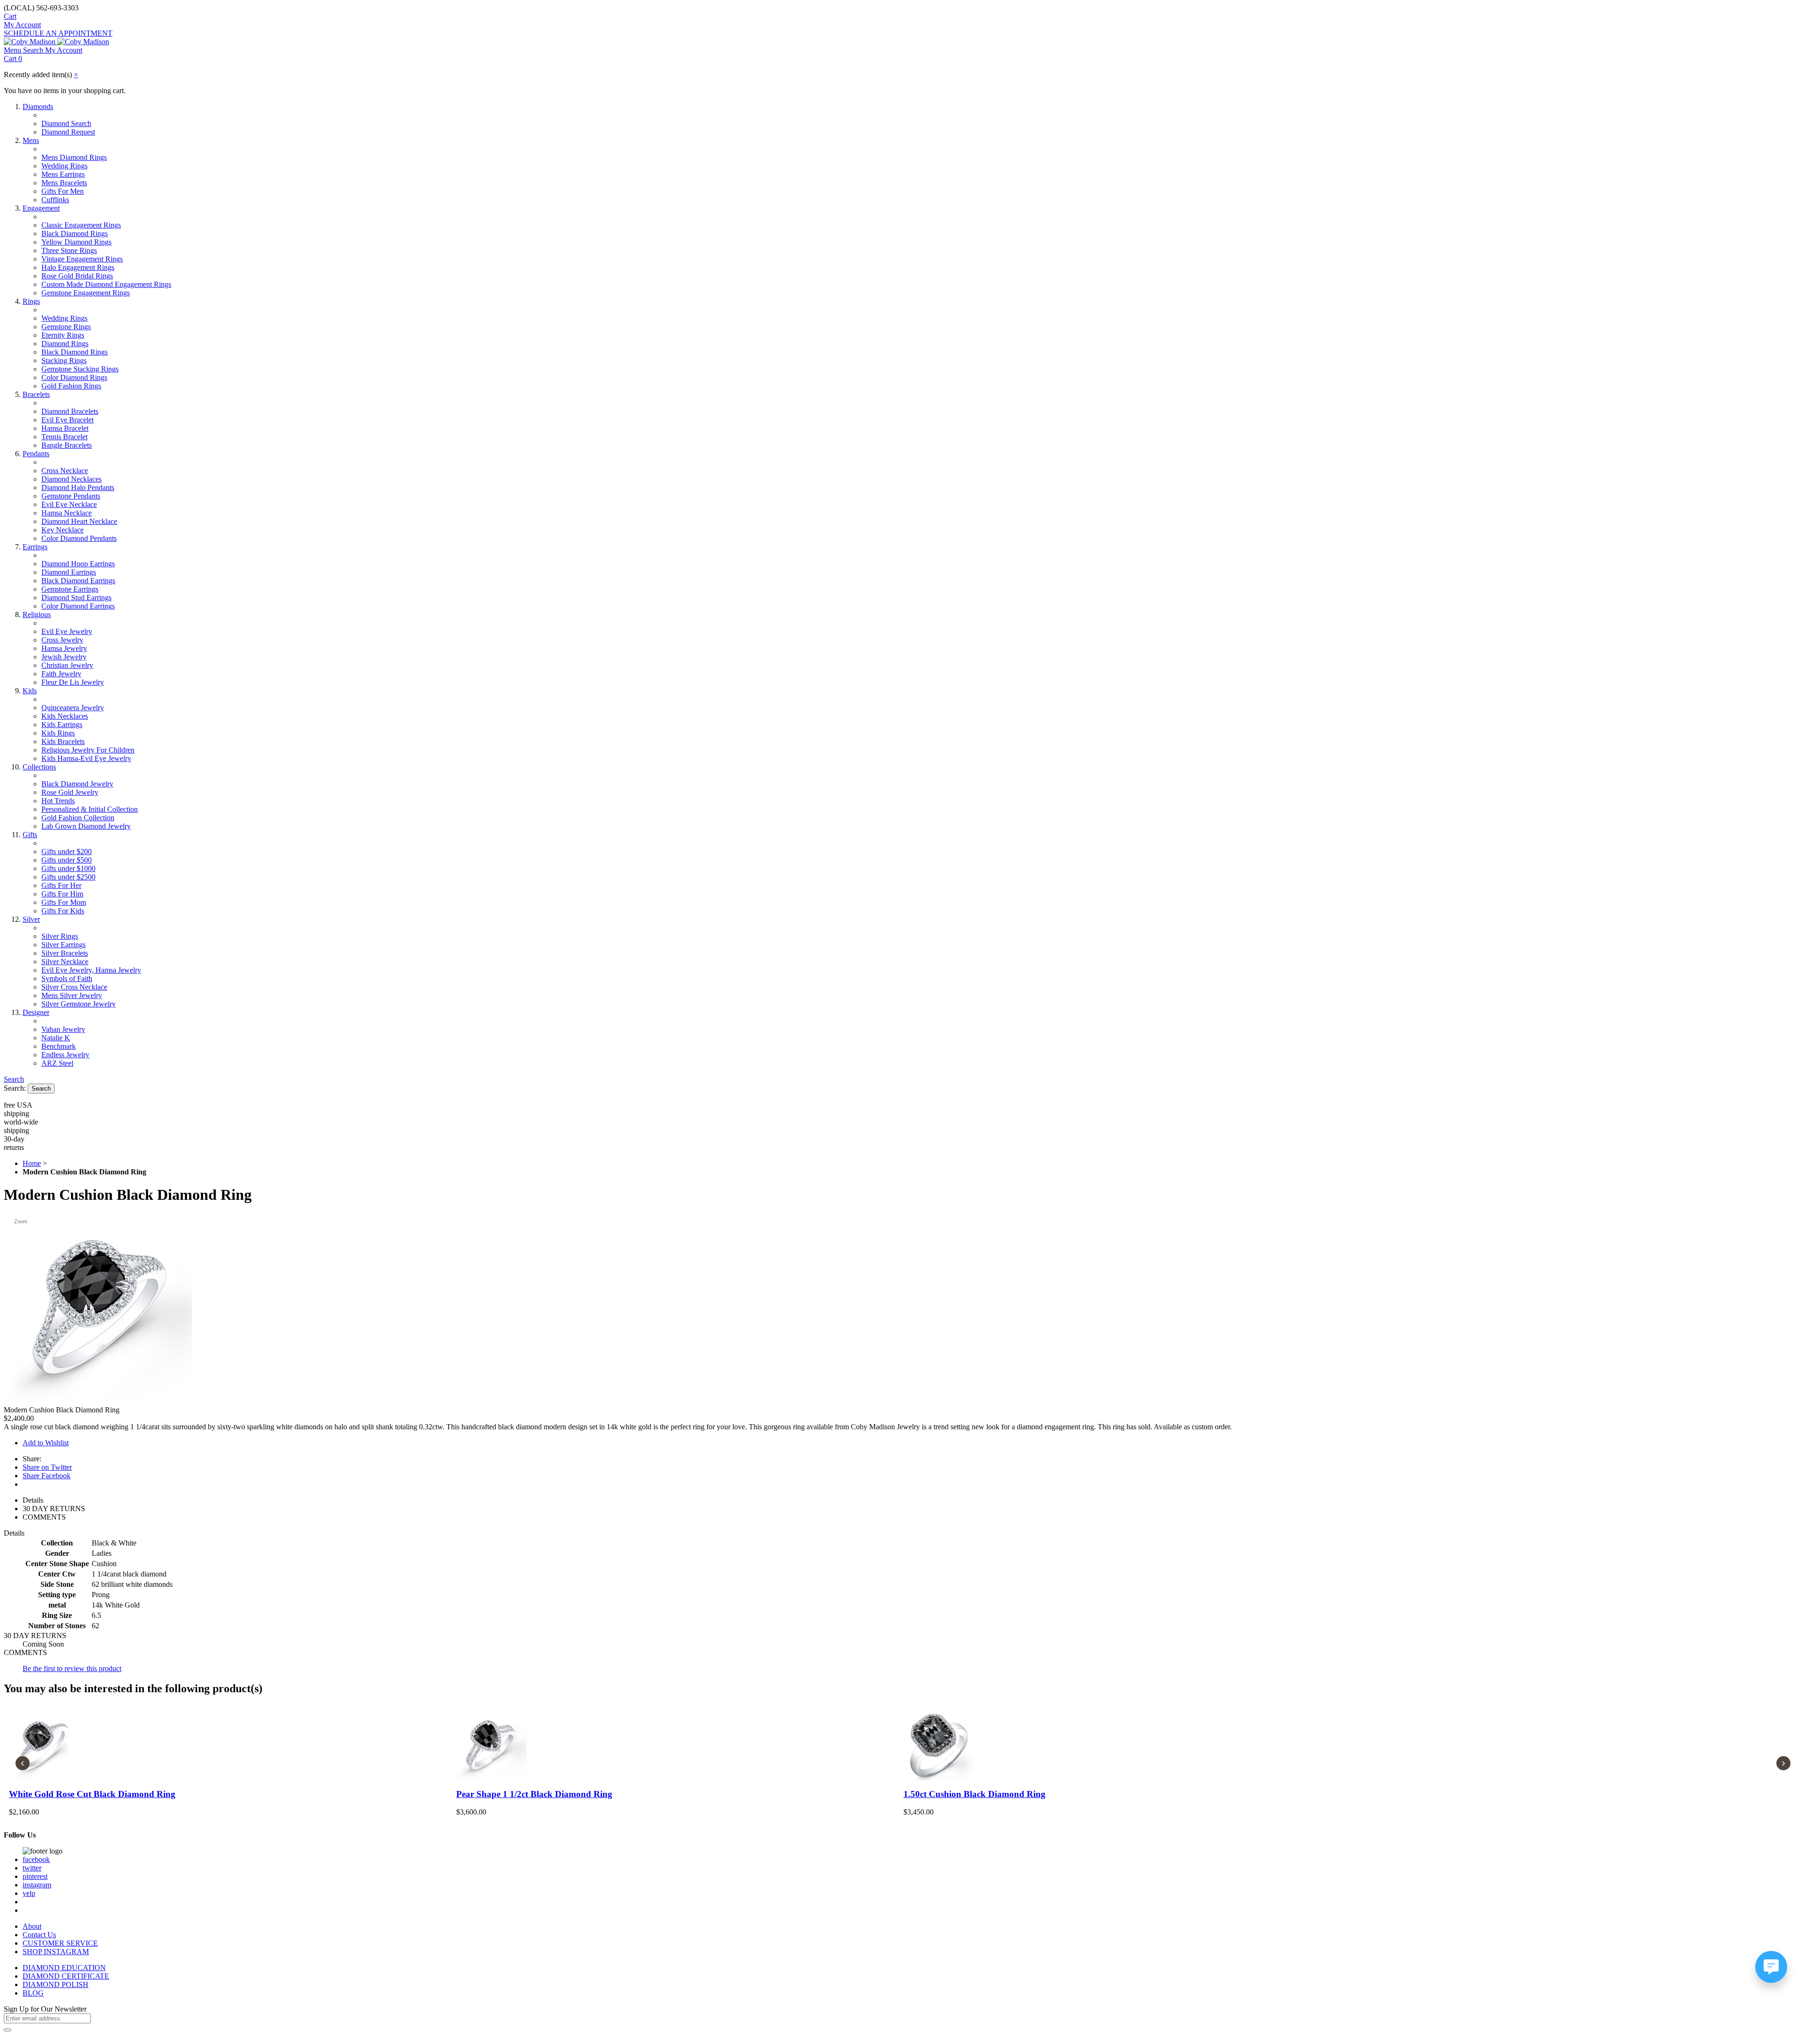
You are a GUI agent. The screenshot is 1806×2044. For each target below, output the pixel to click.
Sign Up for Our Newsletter (45, 2009)
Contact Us (39, 1935)
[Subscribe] (8, 2030)
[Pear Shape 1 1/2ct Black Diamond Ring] (679, 1745)
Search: (15, 1088)
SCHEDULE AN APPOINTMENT (58, 33)
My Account (22, 25)
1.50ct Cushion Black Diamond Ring (974, 1794)
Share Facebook (47, 1476)
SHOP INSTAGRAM (56, 1952)
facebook (36, 1859)
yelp (29, 1893)
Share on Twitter (47, 1467)
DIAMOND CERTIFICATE (66, 1976)
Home (32, 1163)
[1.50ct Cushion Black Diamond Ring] (1127, 1745)
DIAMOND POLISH (55, 1985)
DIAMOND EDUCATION (64, 1968)
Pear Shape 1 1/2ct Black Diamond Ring (534, 1794)
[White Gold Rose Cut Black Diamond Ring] (232, 1745)
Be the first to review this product (72, 1668)
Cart (10, 16)
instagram (37, 1885)
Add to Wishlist (46, 1443)
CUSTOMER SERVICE (60, 1943)
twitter (32, 1868)
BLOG (33, 1993)
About (32, 1926)
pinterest (35, 1876)
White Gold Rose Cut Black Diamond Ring (92, 1794)
